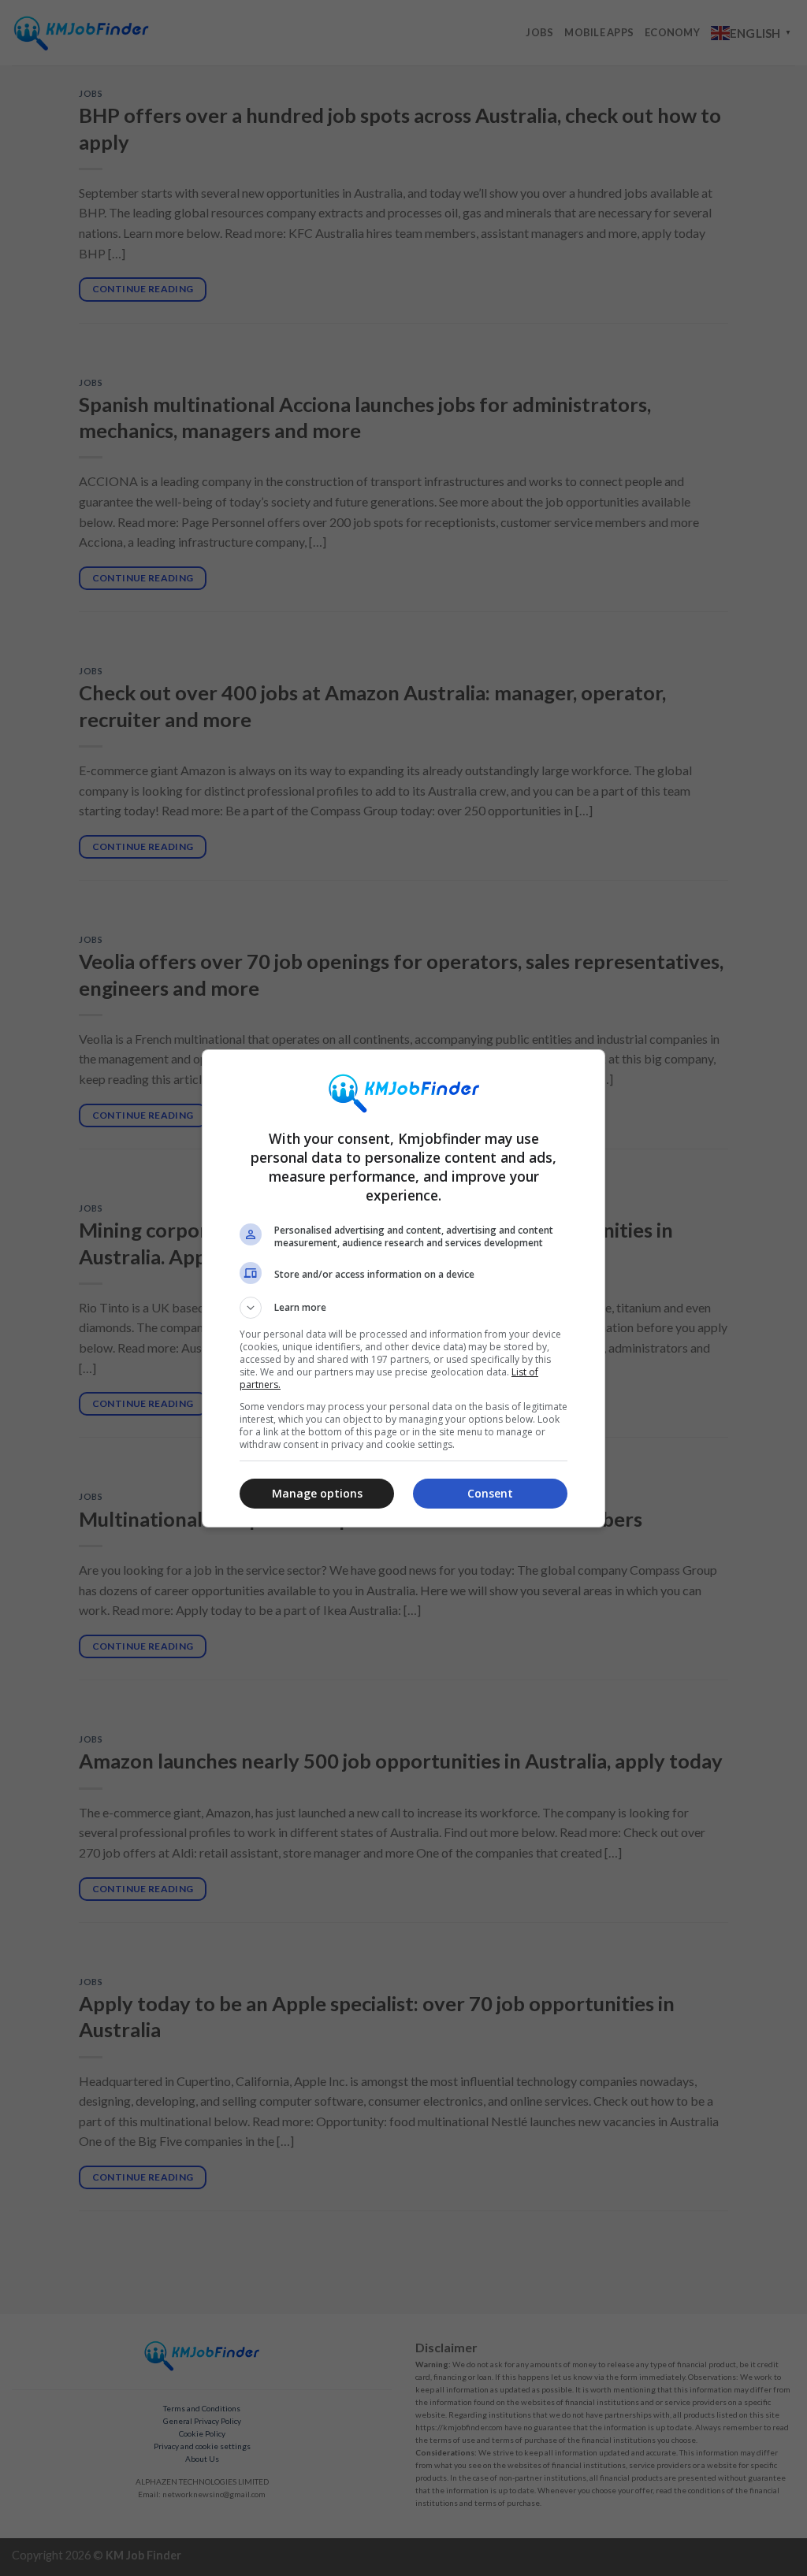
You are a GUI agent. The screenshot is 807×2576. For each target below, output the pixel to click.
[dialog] (403, 1288)
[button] (403, 1308)
